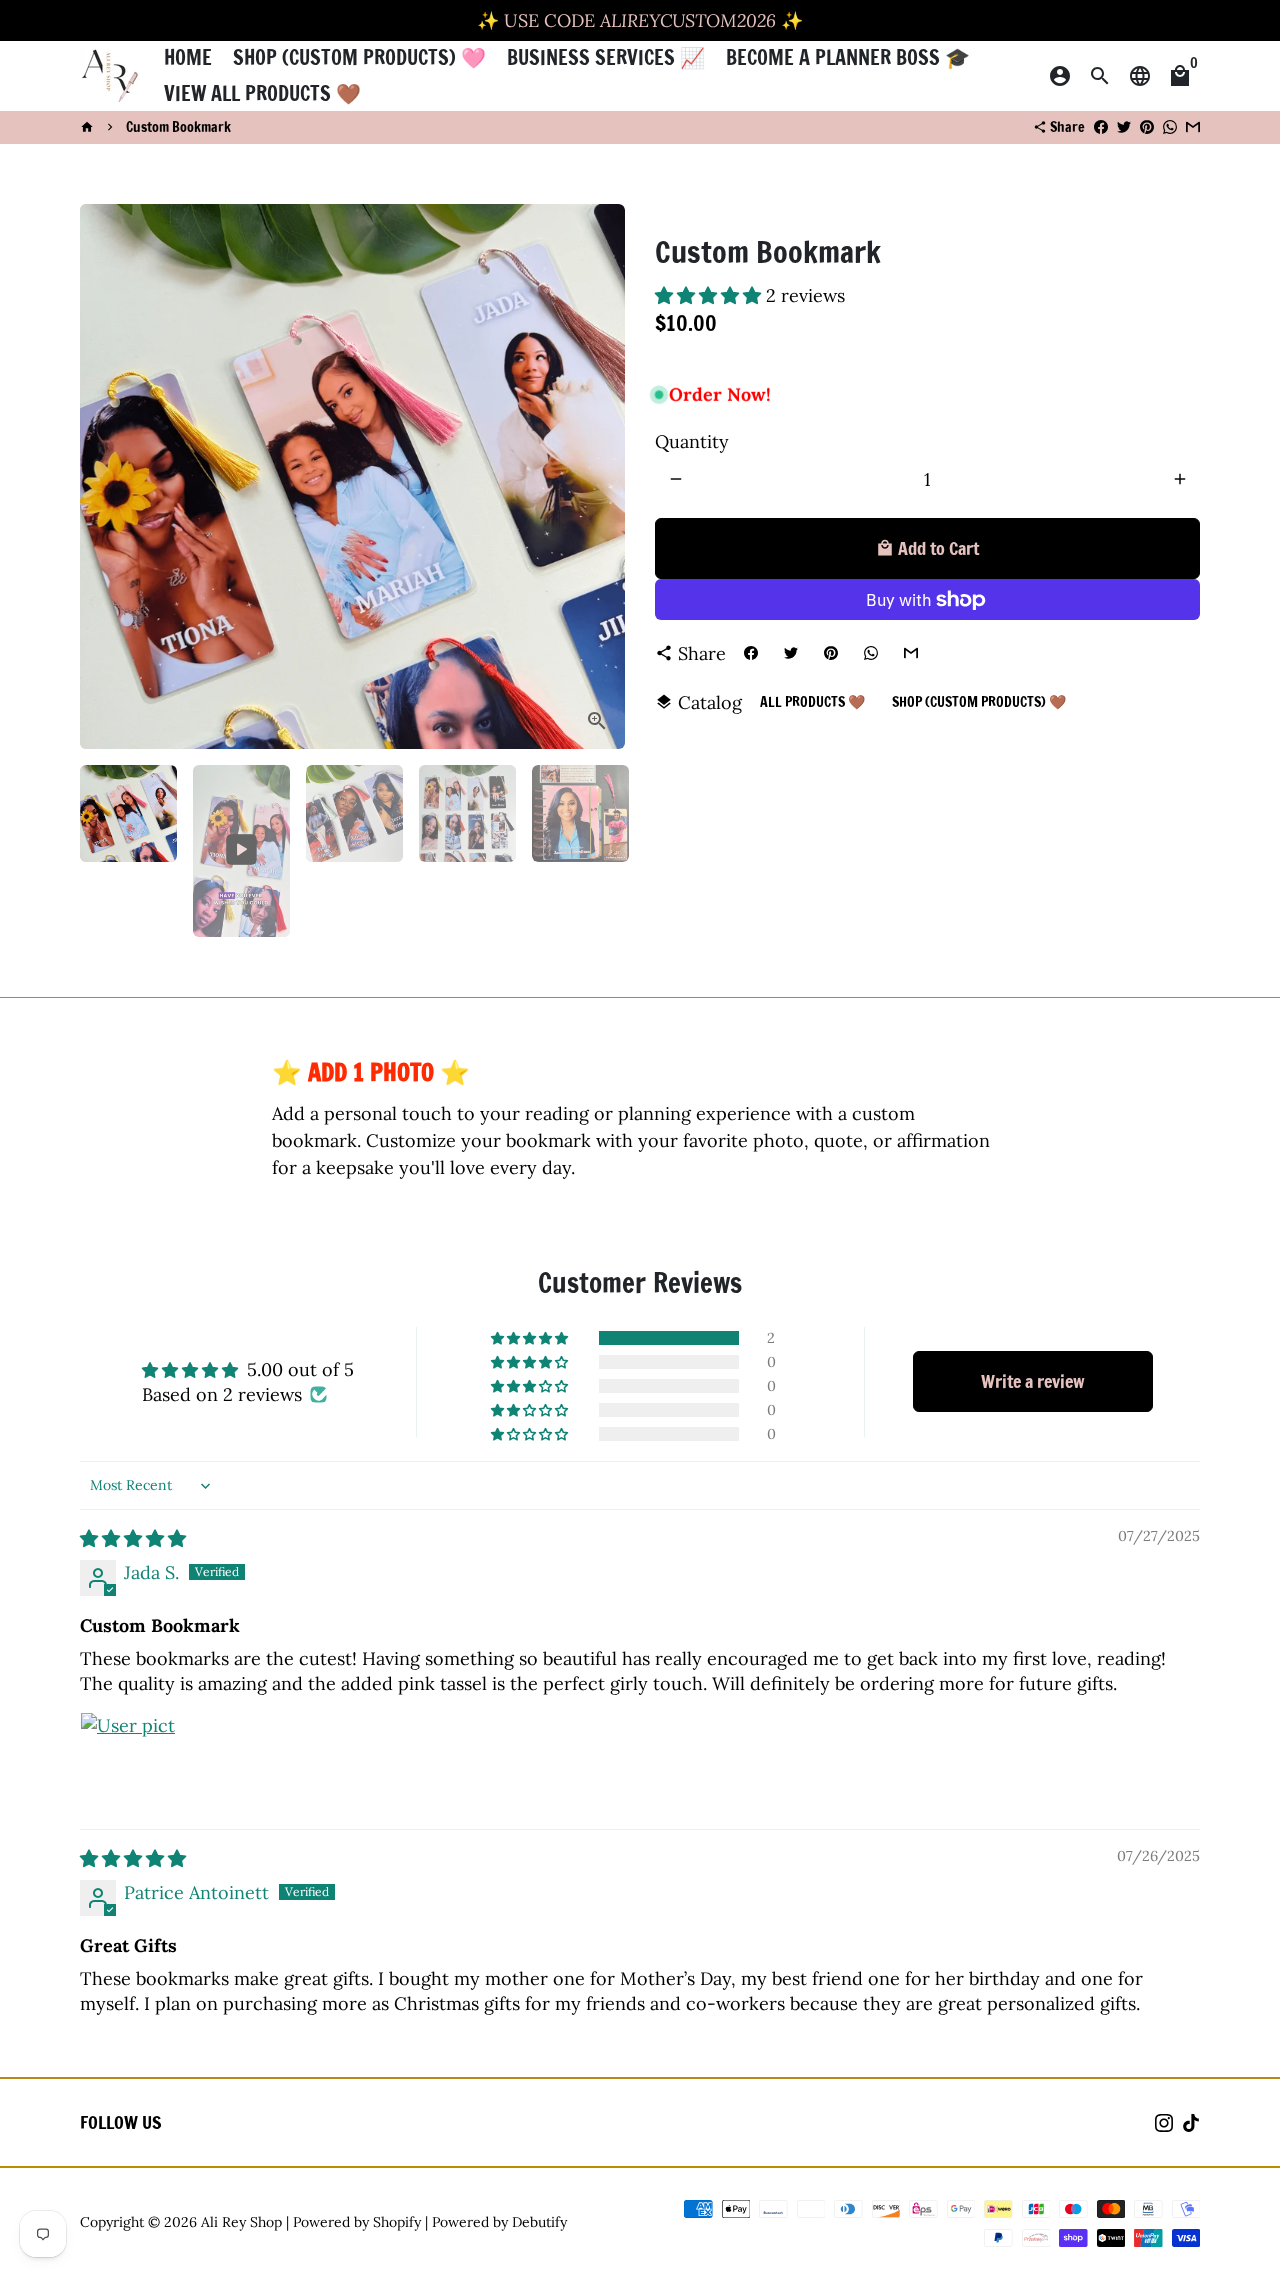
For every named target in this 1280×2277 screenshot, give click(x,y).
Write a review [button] (1033, 1381)
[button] (710, 295)
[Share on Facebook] (1101, 127)
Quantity (692, 441)
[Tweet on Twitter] (1124, 127)
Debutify (539, 2222)
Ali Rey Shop (241, 2222)
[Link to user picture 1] (128, 1760)
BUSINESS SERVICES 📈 (606, 57)
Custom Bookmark (178, 127)
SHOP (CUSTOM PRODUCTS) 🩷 (359, 57)
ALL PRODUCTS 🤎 (812, 702)
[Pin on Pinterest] (1147, 127)
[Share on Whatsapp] (1170, 127)
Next (596, 476)
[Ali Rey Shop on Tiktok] (1191, 2122)
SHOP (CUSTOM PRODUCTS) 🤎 (979, 702)
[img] (133, 1538)
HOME (188, 57)
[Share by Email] (1193, 127)
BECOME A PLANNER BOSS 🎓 (848, 57)
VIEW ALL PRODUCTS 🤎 (262, 93)
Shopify (397, 2222)
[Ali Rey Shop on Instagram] (1164, 2122)
